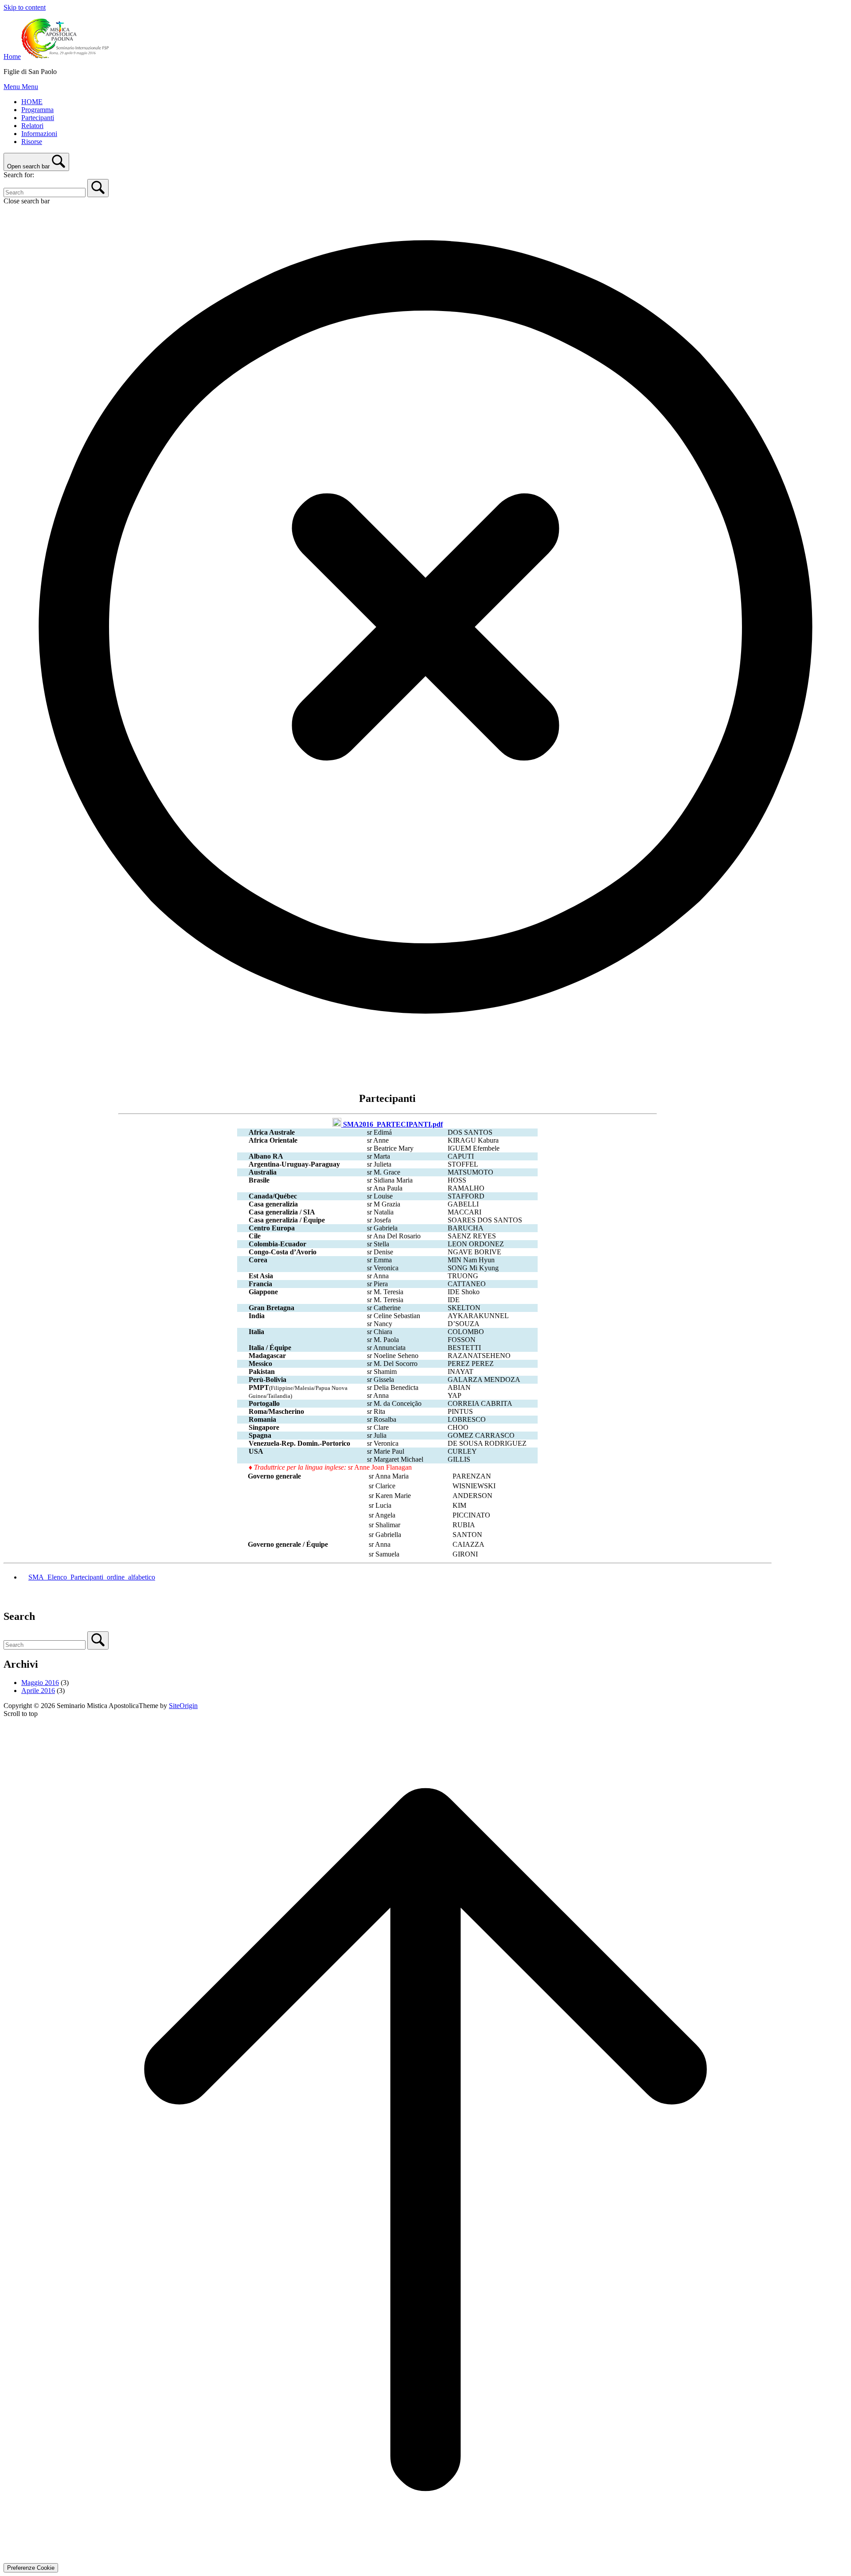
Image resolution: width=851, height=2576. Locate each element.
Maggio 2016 (40, 1683)
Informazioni (39, 134)
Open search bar (28, 166)
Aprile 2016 (38, 1691)
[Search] (98, 188)
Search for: (19, 175)
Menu (21, 87)
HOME (32, 102)
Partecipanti (38, 118)
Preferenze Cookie (31, 2568)
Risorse (32, 142)
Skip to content (25, 7)
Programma (37, 110)
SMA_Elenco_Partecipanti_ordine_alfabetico (92, 1577)
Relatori (32, 126)
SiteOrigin (183, 1706)
